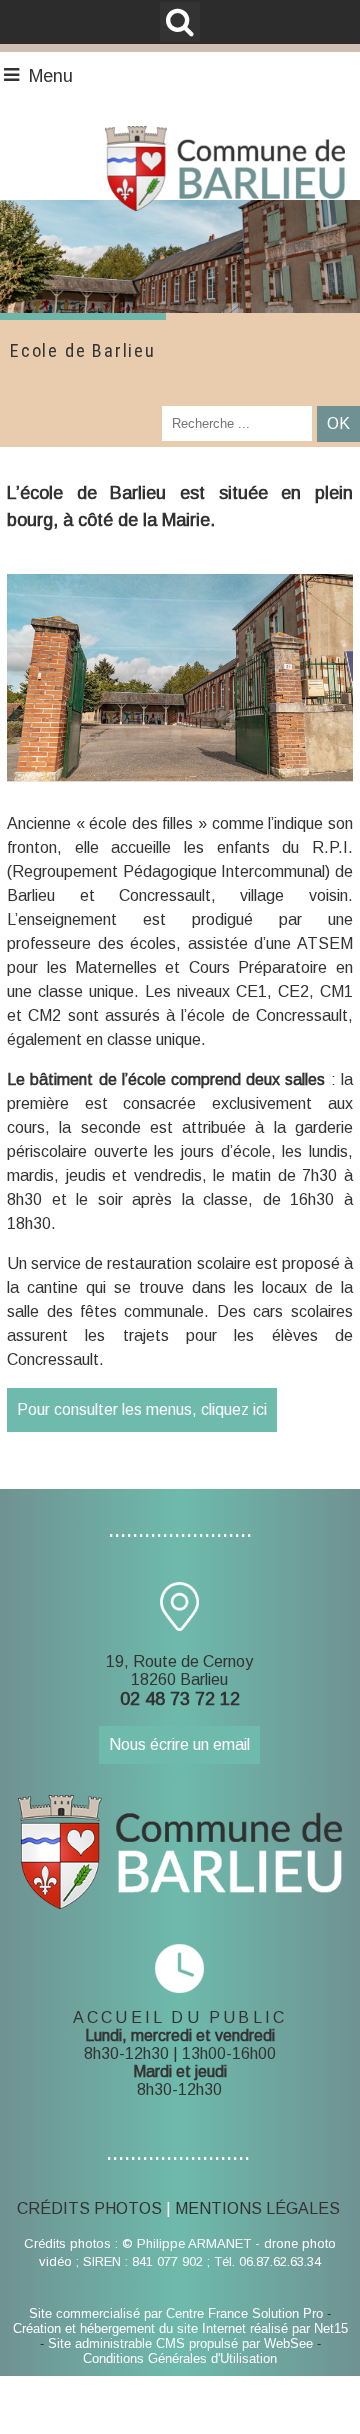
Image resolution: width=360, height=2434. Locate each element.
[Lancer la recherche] (338, 424)
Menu (51, 76)
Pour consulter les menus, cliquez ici (142, 1409)
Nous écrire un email (179, 1744)
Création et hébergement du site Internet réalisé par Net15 (180, 2328)
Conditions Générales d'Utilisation (180, 2358)
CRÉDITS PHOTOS (89, 2208)
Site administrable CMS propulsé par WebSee (180, 2343)
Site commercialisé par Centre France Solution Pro (176, 2313)
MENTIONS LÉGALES (257, 2208)
